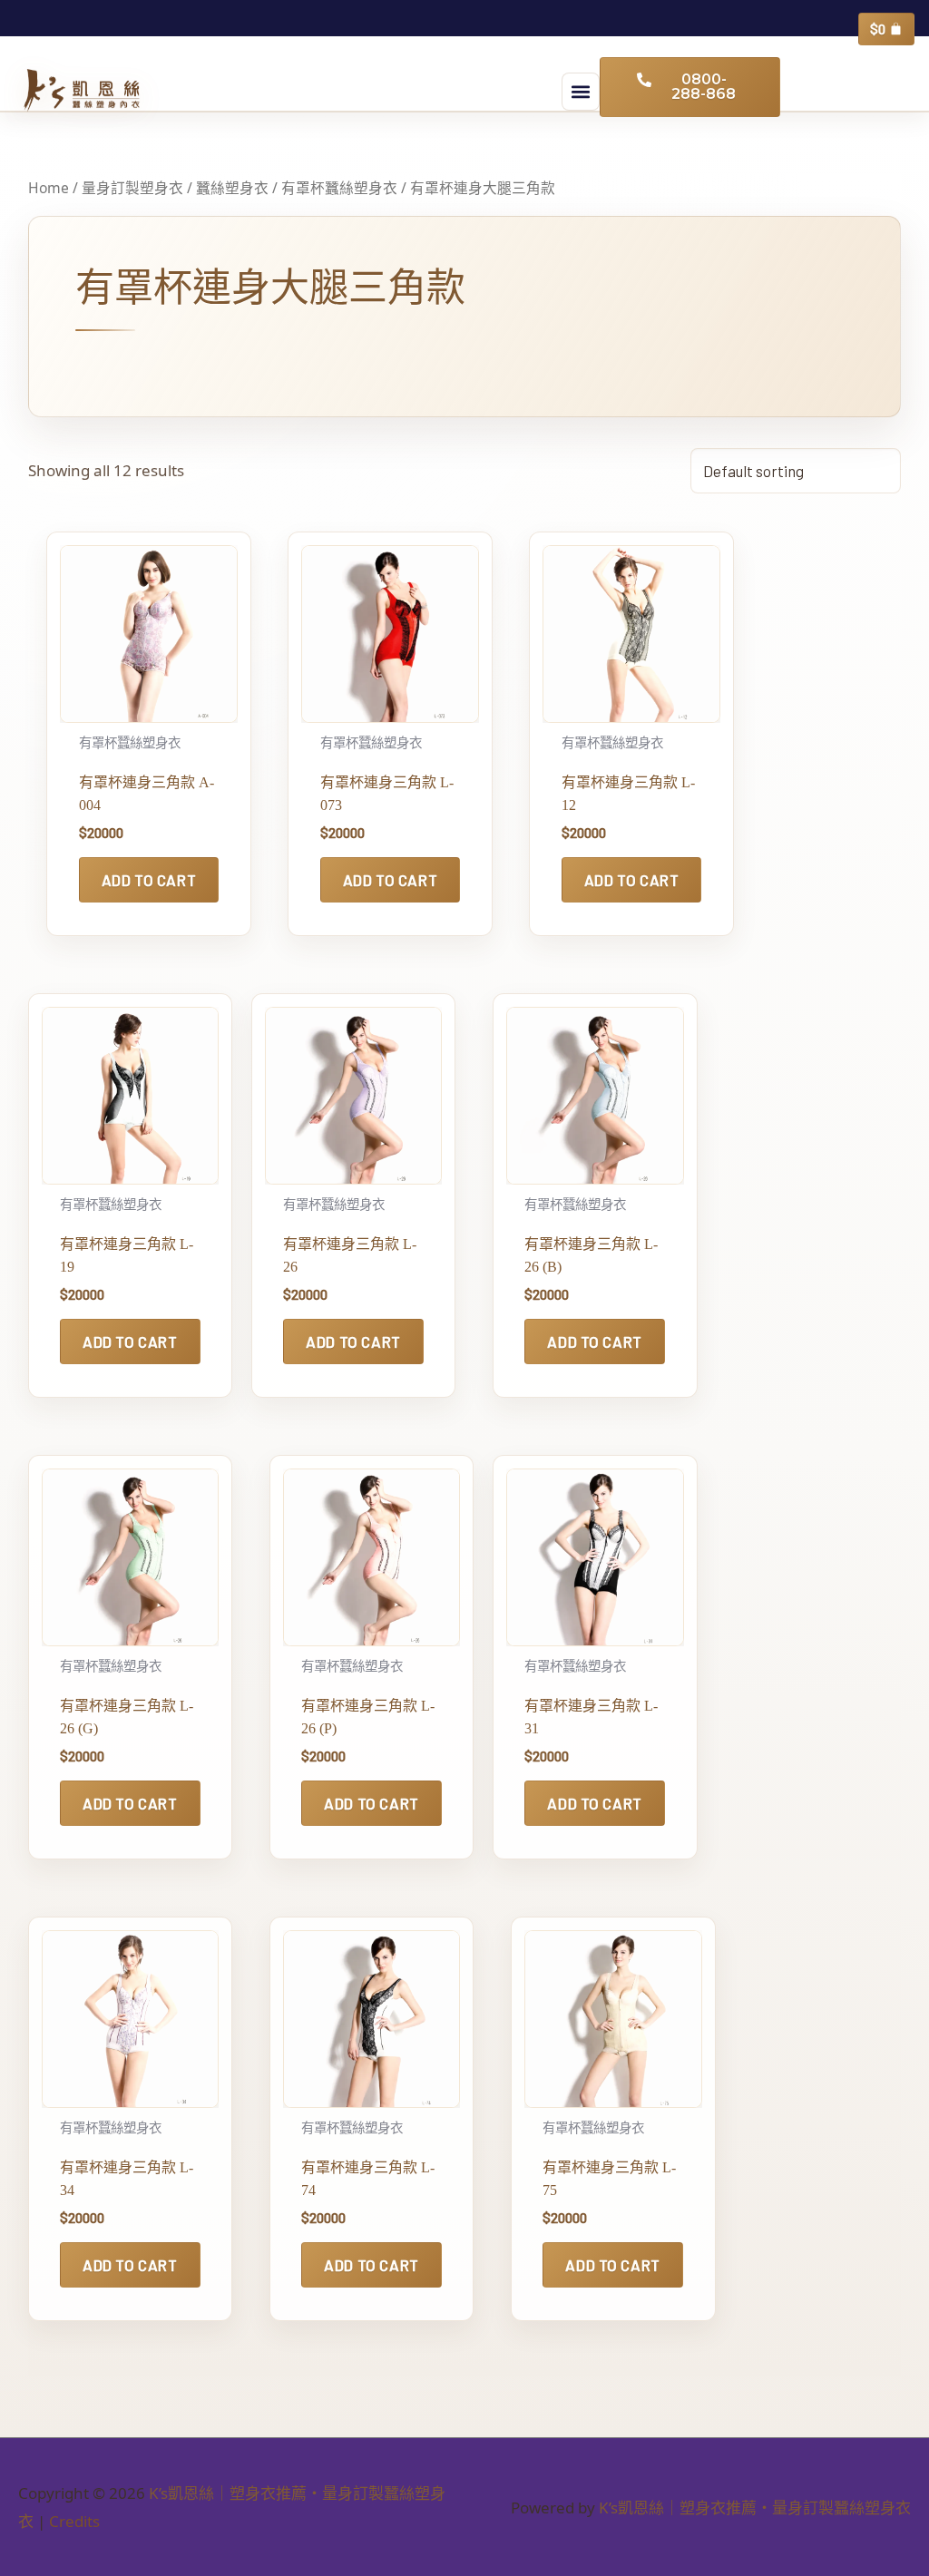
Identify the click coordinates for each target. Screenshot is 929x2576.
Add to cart (149, 880)
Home (49, 188)
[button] (581, 92)
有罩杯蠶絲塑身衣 (339, 188)
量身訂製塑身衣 (132, 188)
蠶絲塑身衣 (232, 188)
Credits (74, 2521)
